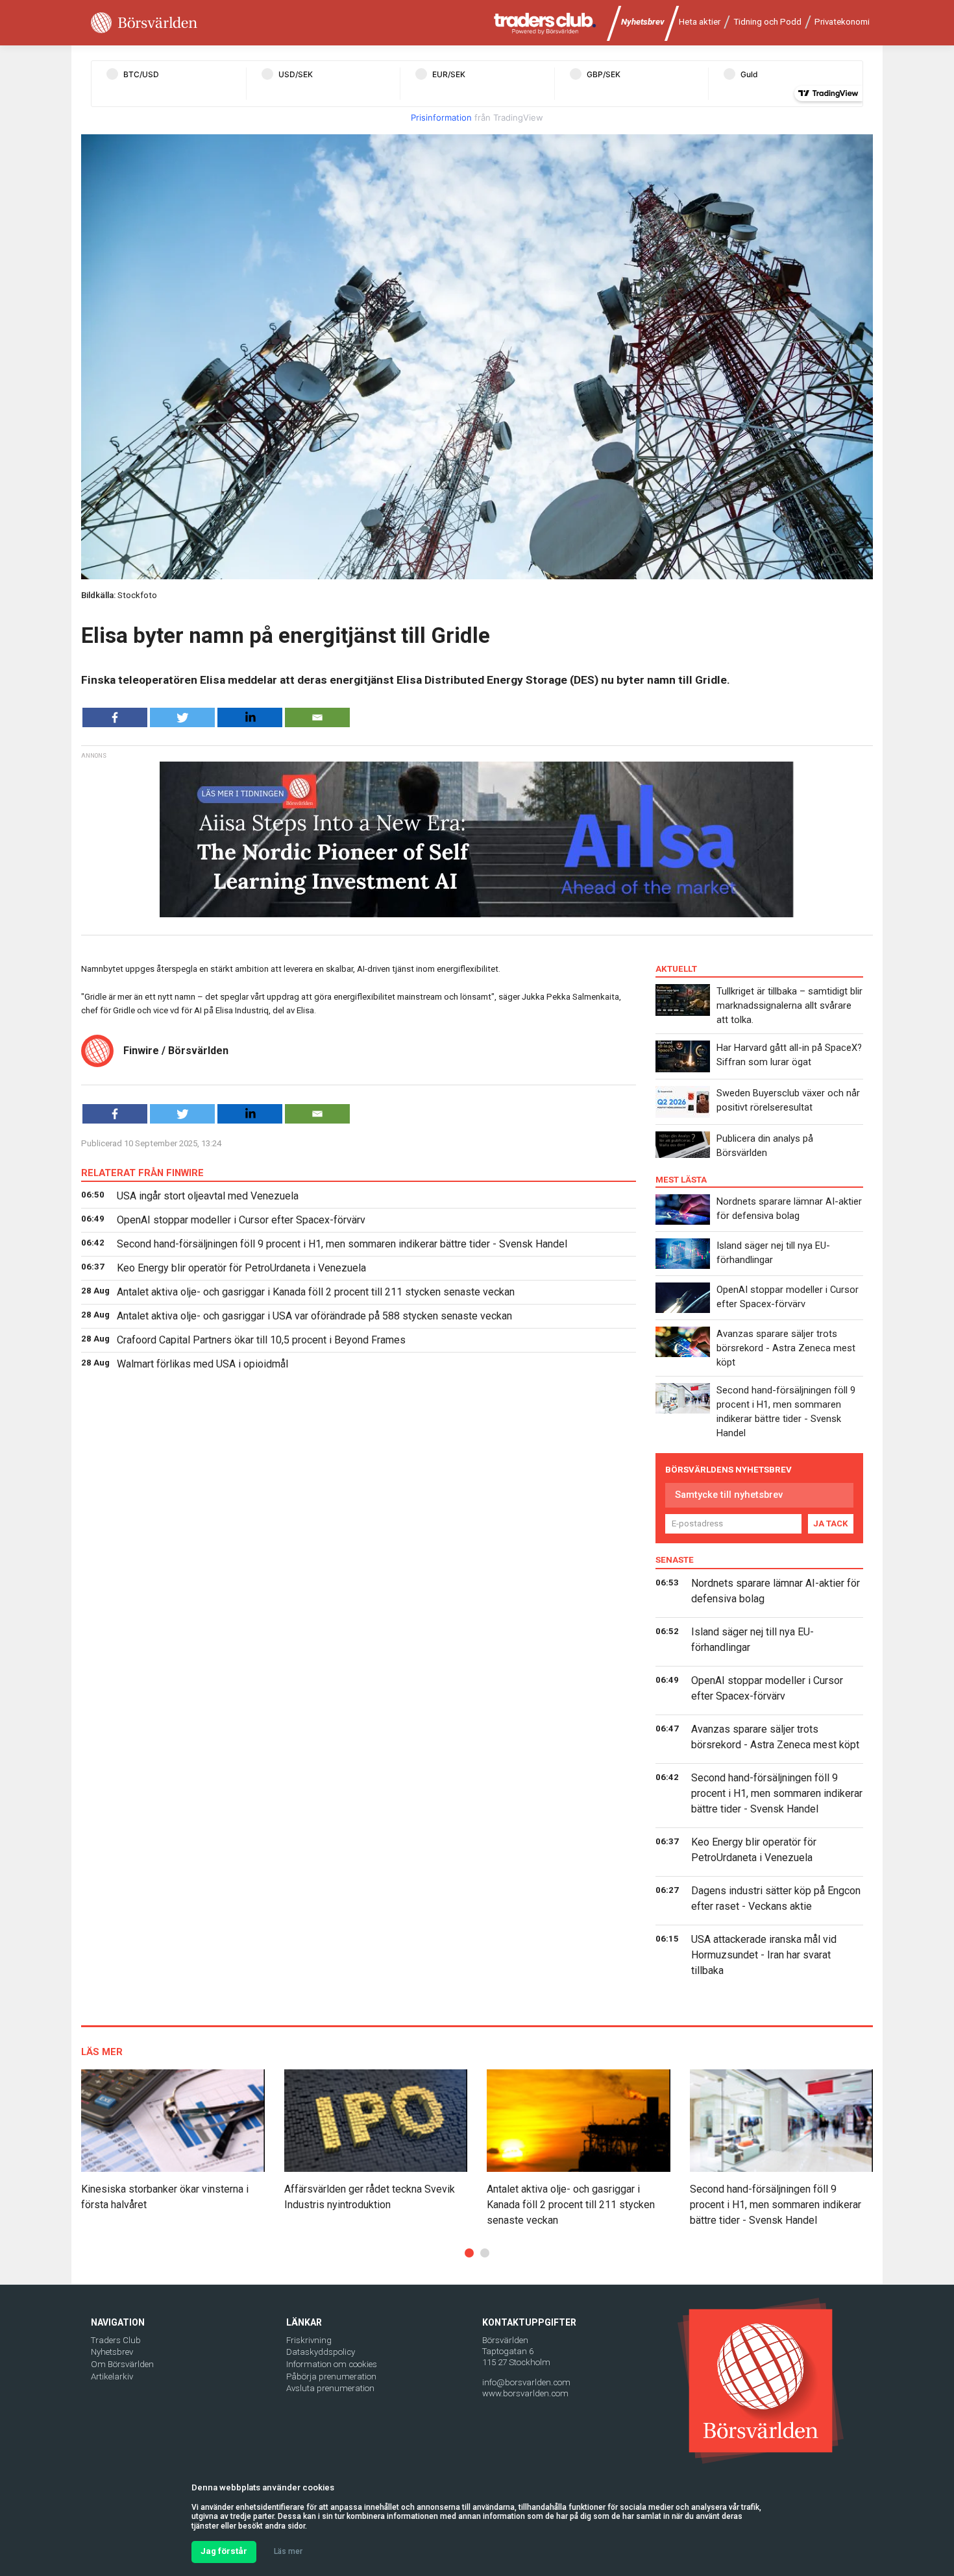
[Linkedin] (250, 717)
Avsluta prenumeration (330, 2388)
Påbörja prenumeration (331, 2377)
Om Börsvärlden (122, 2364)
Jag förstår (224, 2551)
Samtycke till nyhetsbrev (729, 1495)
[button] (469, 2253)
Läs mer (288, 2551)
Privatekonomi (842, 22)
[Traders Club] (545, 23)
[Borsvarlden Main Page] (144, 23)
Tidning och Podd (767, 22)
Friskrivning (309, 2340)
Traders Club (116, 2340)
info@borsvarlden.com (526, 2382)
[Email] (317, 717)
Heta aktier (700, 22)
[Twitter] (182, 717)
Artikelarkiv (112, 2377)
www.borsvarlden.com (525, 2393)
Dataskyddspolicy (321, 2352)
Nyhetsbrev (643, 22)
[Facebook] (115, 717)
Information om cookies (332, 2364)
